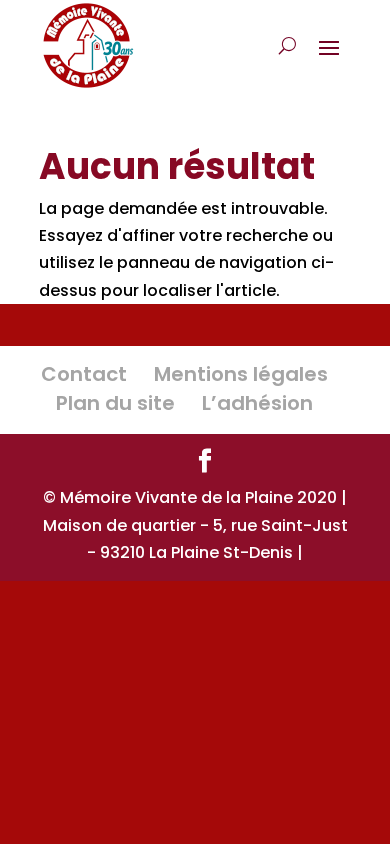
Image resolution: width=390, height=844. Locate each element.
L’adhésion (257, 403)
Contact (84, 374)
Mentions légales (241, 374)
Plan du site (115, 403)
